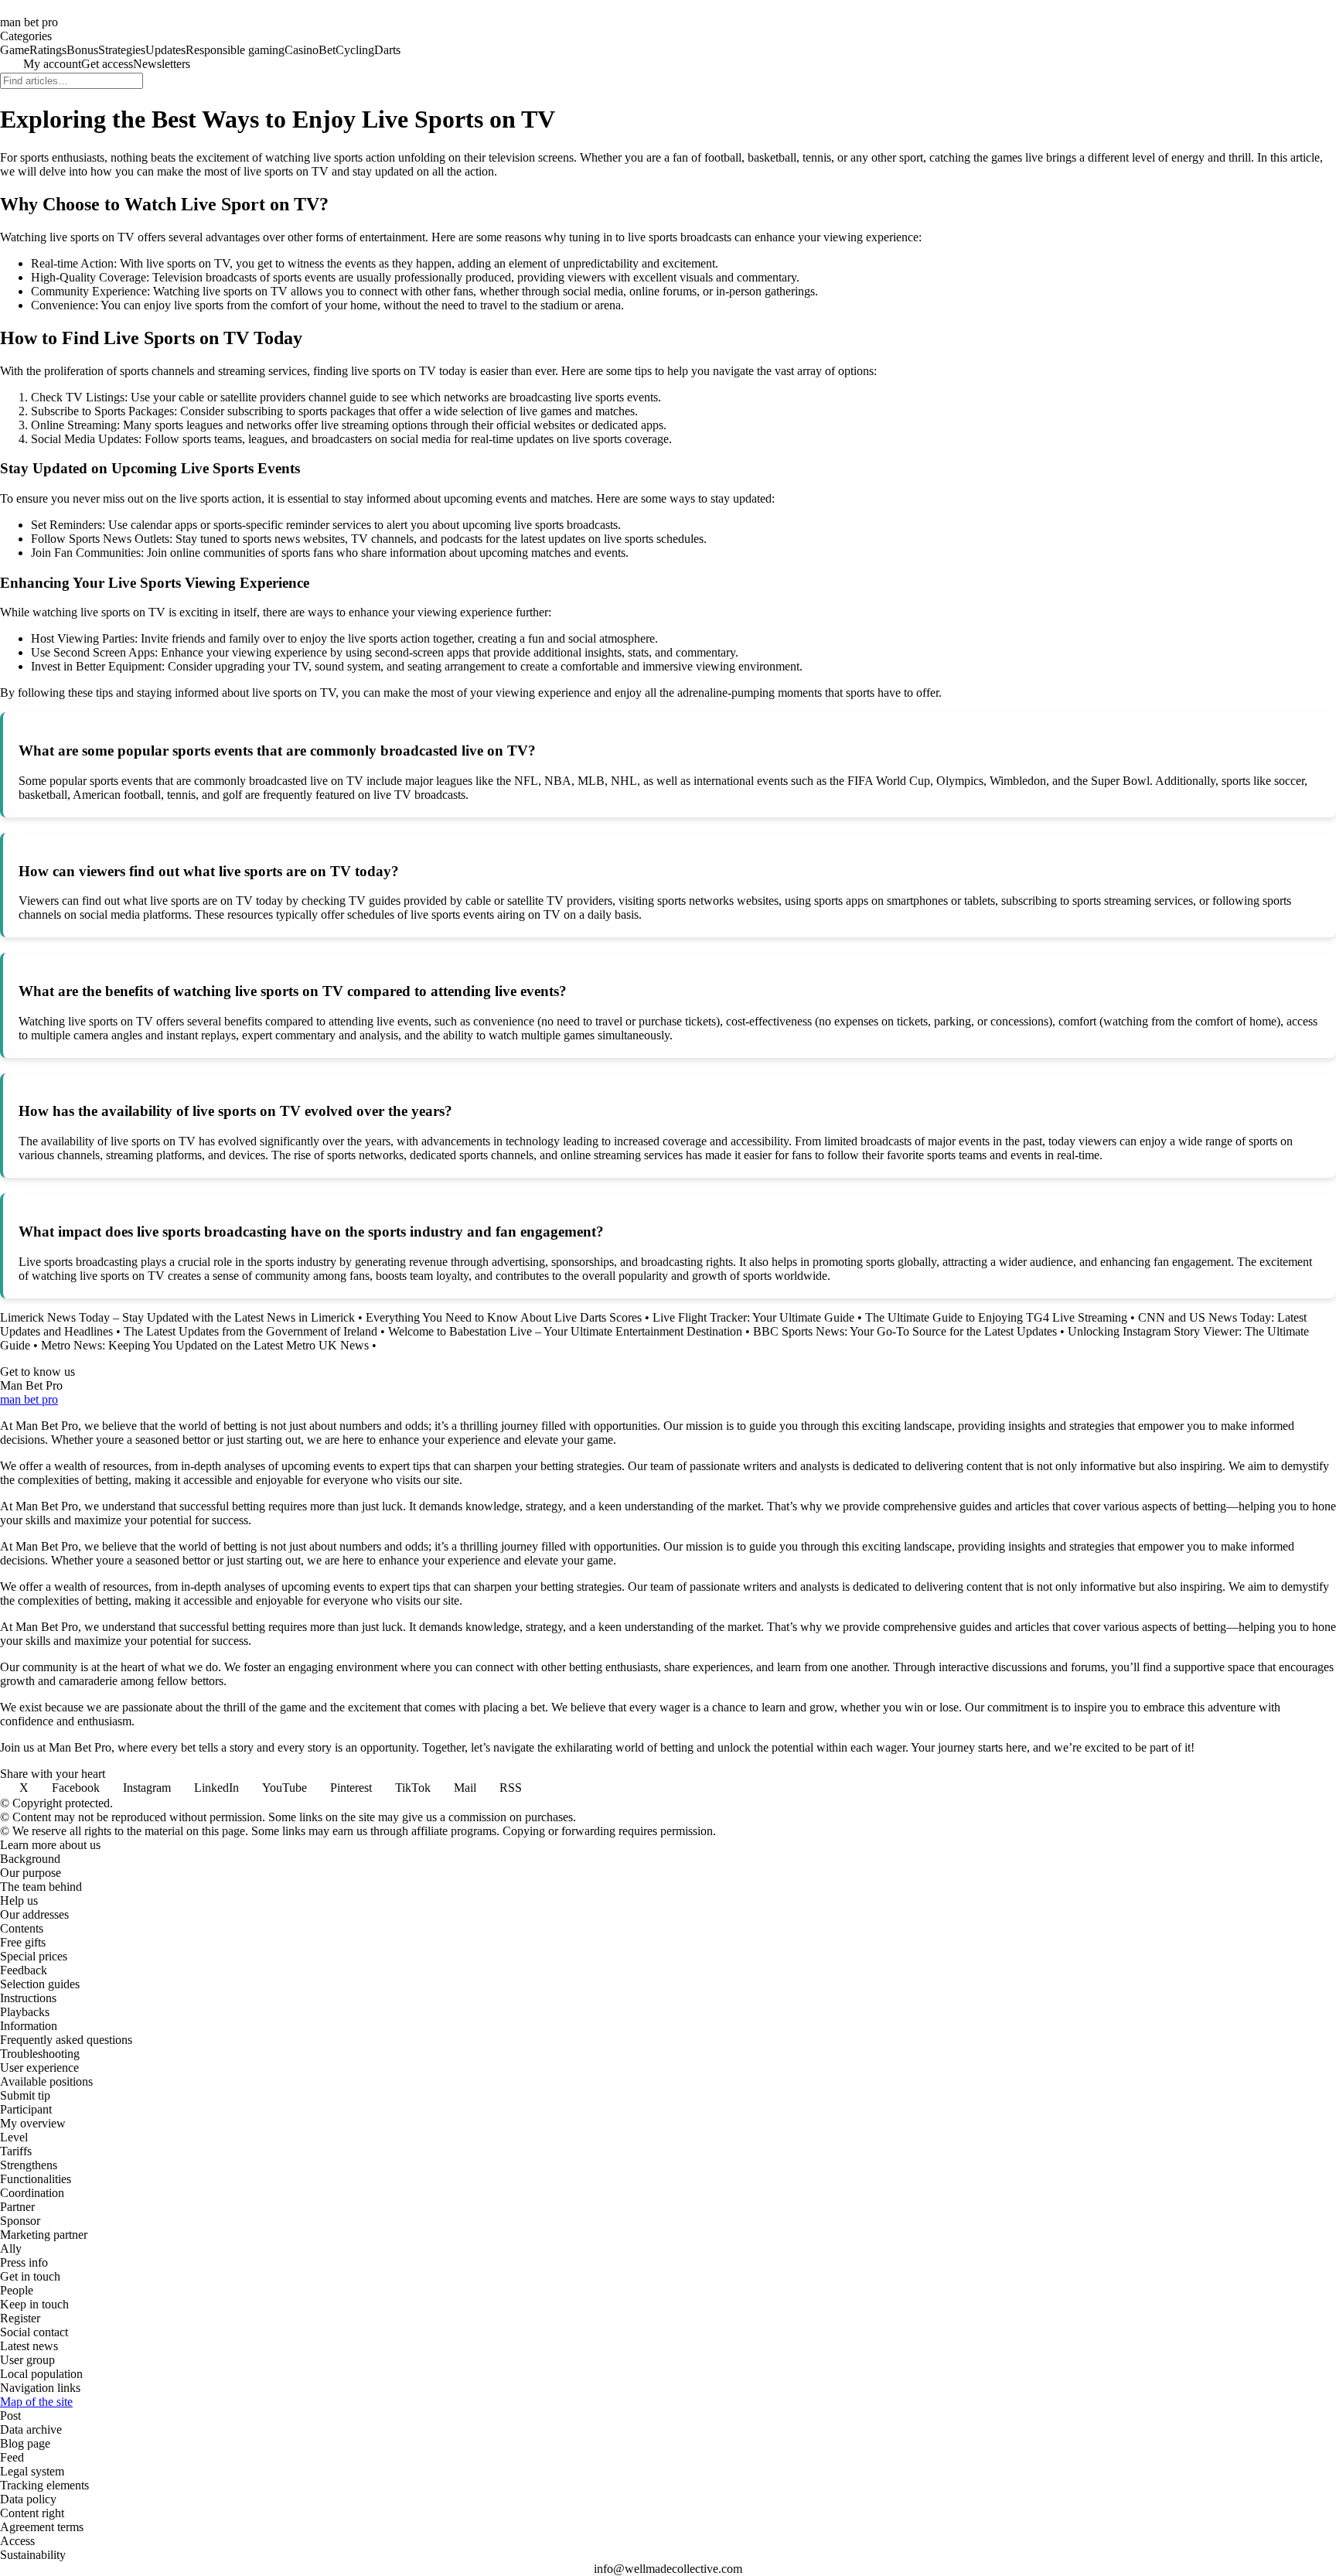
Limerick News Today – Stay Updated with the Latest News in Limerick (177, 1317)
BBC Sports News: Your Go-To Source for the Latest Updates (905, 1331)
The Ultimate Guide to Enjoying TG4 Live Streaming (996, 1317)
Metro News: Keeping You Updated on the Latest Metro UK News (205, 1345)
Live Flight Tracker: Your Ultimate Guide (753, 1317)
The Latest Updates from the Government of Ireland (250, 1331)
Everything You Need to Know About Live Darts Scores (504, 1317)
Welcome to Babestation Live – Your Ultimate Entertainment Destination (565, 1331)
